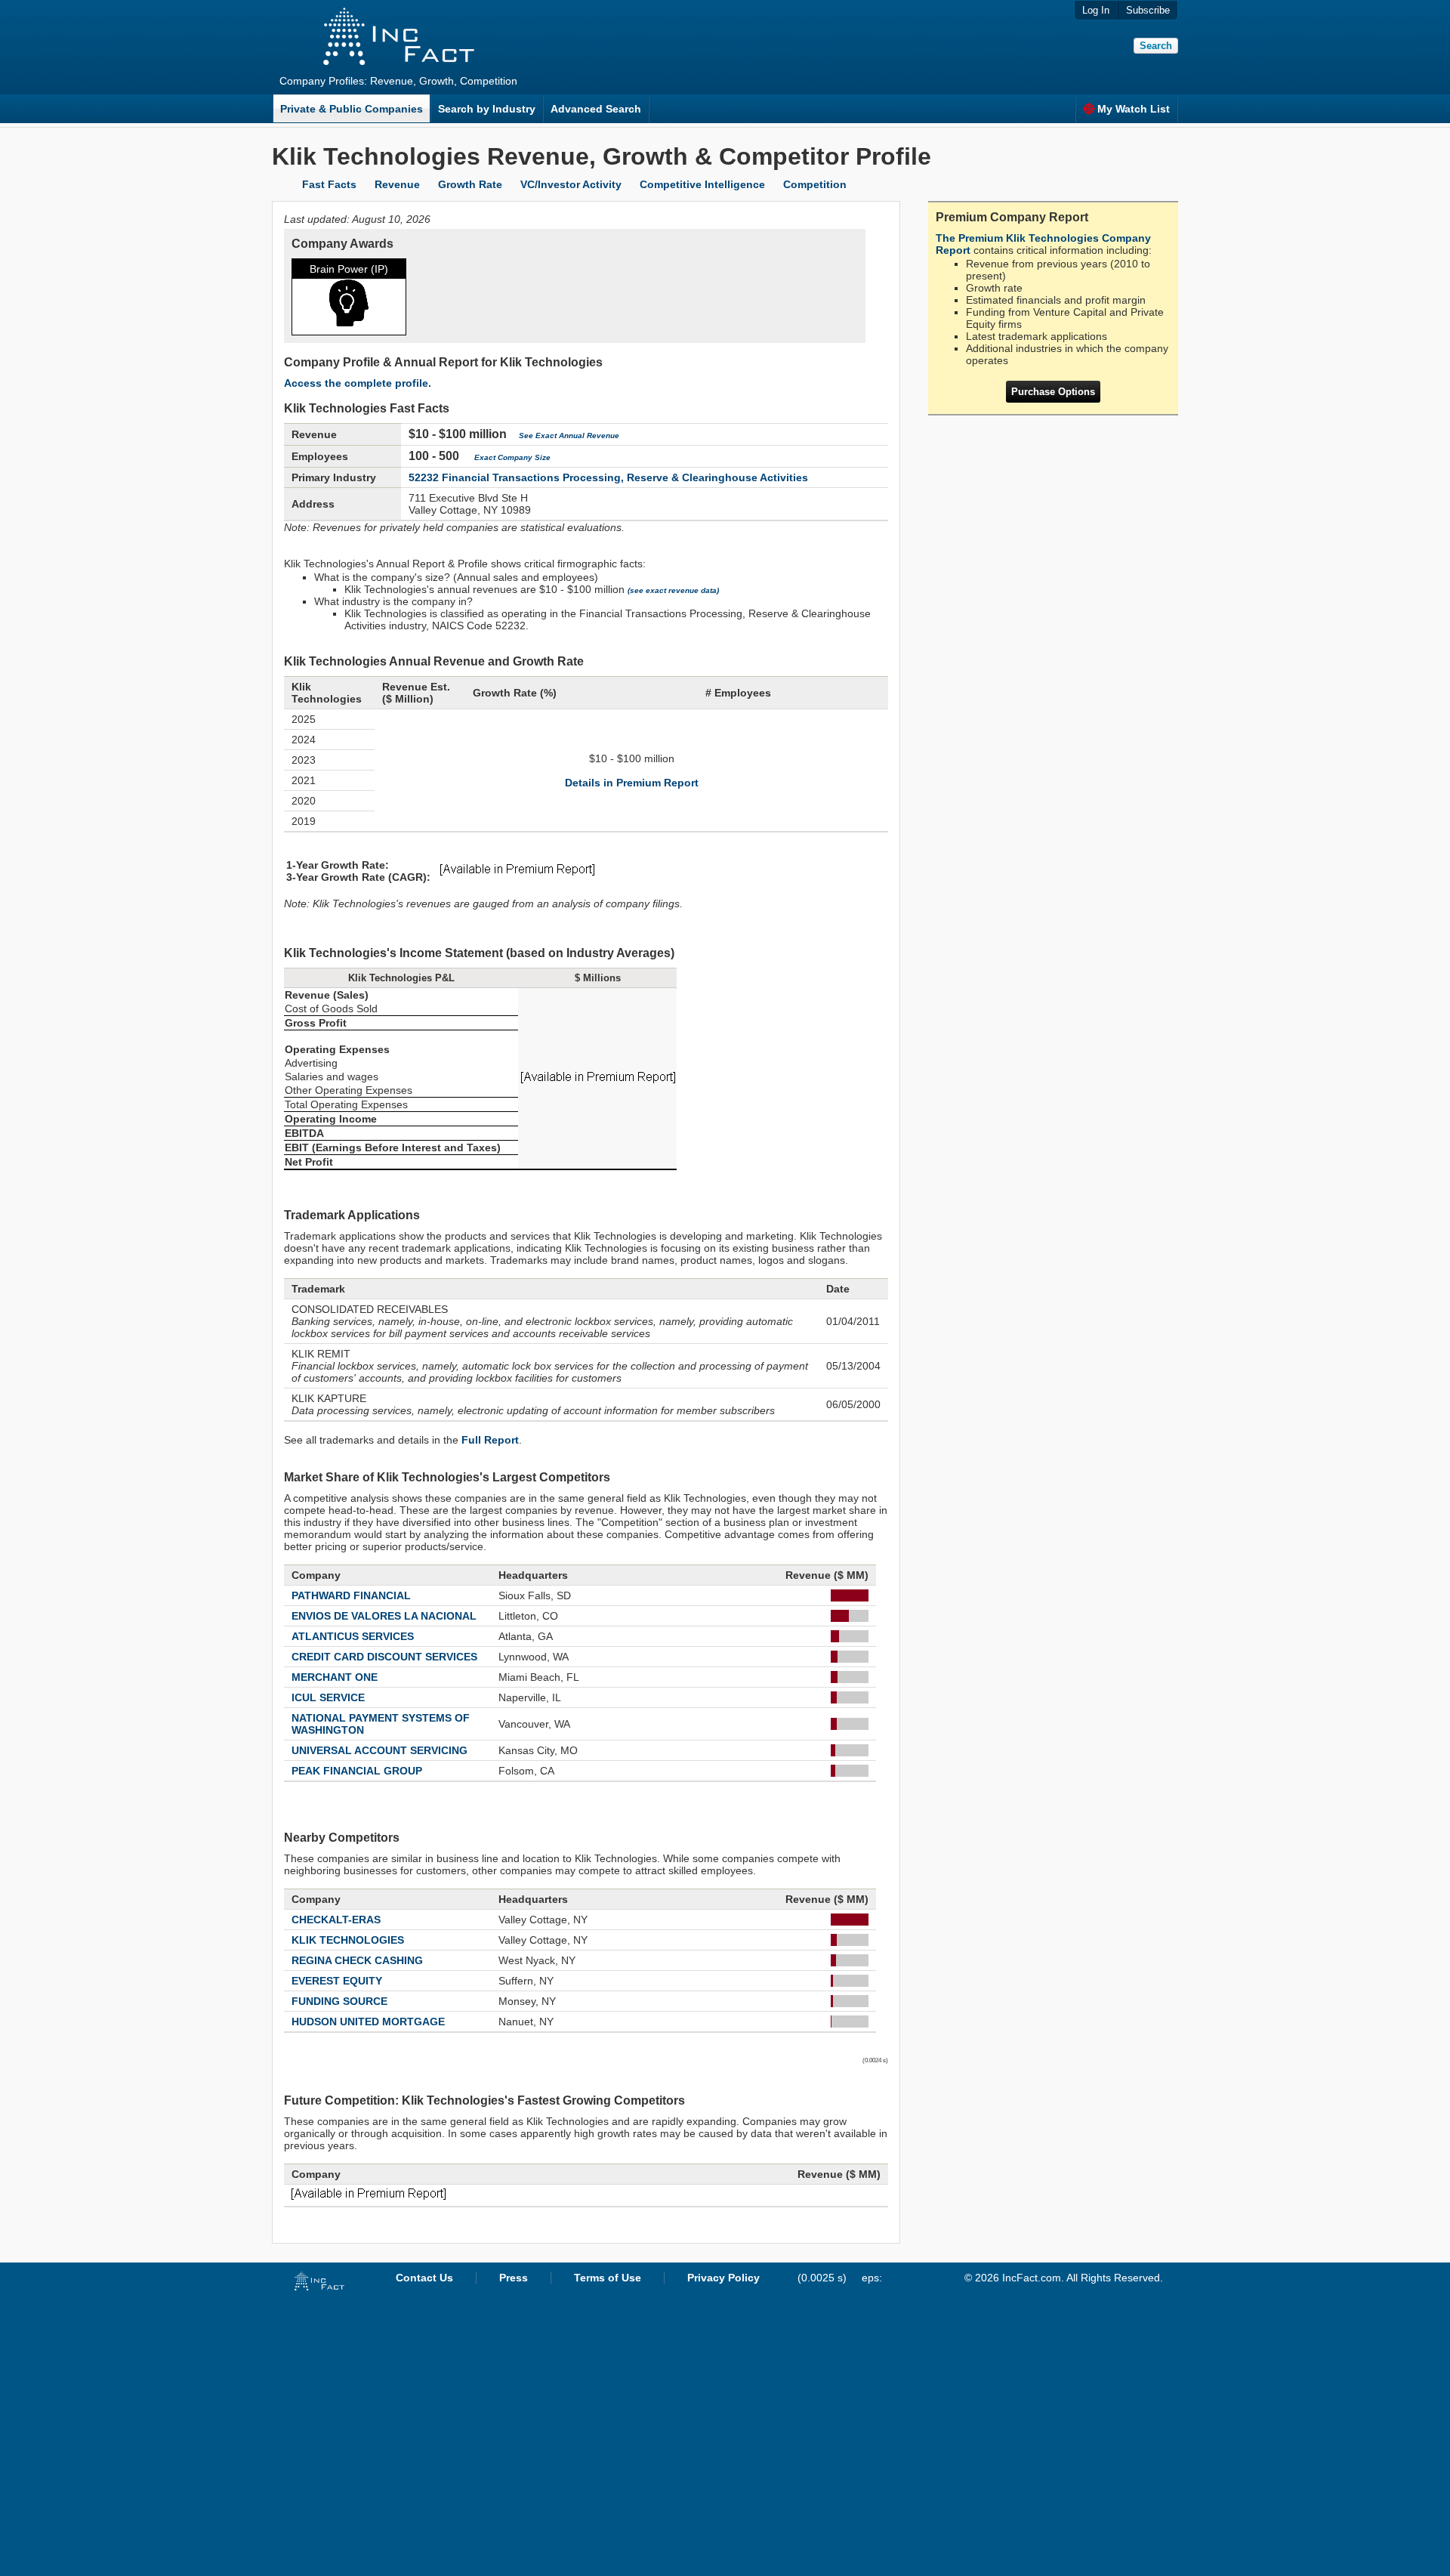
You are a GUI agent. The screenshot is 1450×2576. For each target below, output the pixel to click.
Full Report (490, 1440)
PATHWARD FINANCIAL (351, 1595)
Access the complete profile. (358, 383)
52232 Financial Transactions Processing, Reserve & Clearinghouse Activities (608, 477)
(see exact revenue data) (673, 590)
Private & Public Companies (352, 109)
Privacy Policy (723, 2278)
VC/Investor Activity (571, 184)
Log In (1096, 10)
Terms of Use (608, 2278)
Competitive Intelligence (702, 184)
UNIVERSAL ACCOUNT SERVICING (379, 1750)
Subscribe (1148, 10)
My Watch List (1134, 109)
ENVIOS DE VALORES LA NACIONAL (384, 1616)
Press (514, 2278)
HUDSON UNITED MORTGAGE (368, 2022)
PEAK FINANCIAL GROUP (357, 1771)
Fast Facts (329, 184)
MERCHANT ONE (335, 1677)
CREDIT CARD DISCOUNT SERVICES (384, 1657)
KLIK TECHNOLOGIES (348, 1940)
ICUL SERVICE (328, 1697)
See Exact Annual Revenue (569, 436)
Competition (815, 184)
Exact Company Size (512, 457)
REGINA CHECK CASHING (357, 1960)
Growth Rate (470, 184)
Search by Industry (487, 109)
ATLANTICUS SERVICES (353, 1636)
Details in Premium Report (632, 783)
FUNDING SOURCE (339, 2001)
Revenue (397, 184)
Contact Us (424, 2278)
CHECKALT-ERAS (336, 1920)
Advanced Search (596, 109)
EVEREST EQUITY (337, 1981)
